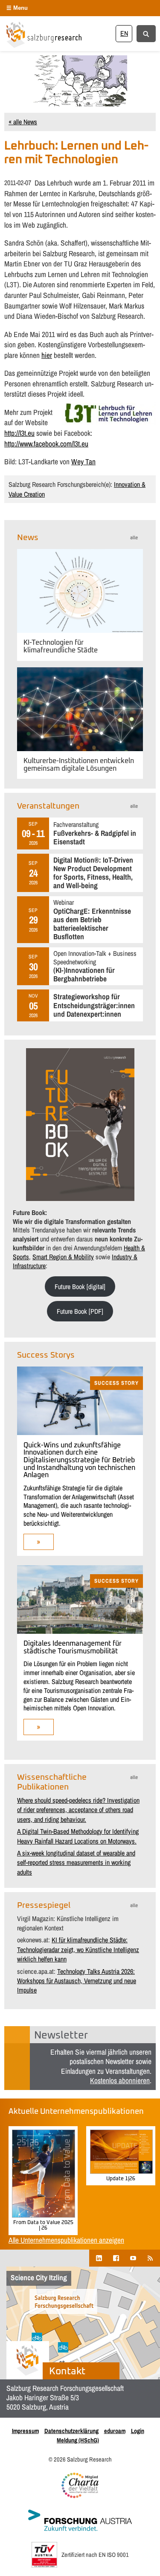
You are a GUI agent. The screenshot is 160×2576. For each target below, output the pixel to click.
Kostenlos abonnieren (120, 2080)
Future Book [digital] (80, 1287)
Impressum (25, 2431)
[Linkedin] (99, 2258)
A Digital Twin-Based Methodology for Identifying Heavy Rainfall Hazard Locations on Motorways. (78, 1836)
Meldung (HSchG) (78, 2440)
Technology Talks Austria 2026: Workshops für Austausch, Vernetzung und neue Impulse (77, 1981)
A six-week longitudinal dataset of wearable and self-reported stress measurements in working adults (76, 1863)
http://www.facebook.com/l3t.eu (46, 444)
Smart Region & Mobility (63, 1257)
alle (134, 538)
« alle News (23, 122)
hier (47, 355)
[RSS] (150, 2258)
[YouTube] (133, 2258)
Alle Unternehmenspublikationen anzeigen (66, 2240)
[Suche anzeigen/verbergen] (146, 33)
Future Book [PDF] (80, 1311)
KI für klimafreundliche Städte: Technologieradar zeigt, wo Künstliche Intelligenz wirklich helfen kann (78, 1949)
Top (150, 2564)
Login (138, 2431)
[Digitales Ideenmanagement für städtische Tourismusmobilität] (80, 1631)
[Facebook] (116, 2258)
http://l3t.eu (19, 433)
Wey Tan (83, 462)
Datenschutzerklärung (71, 2431)
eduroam (115, 2431)
